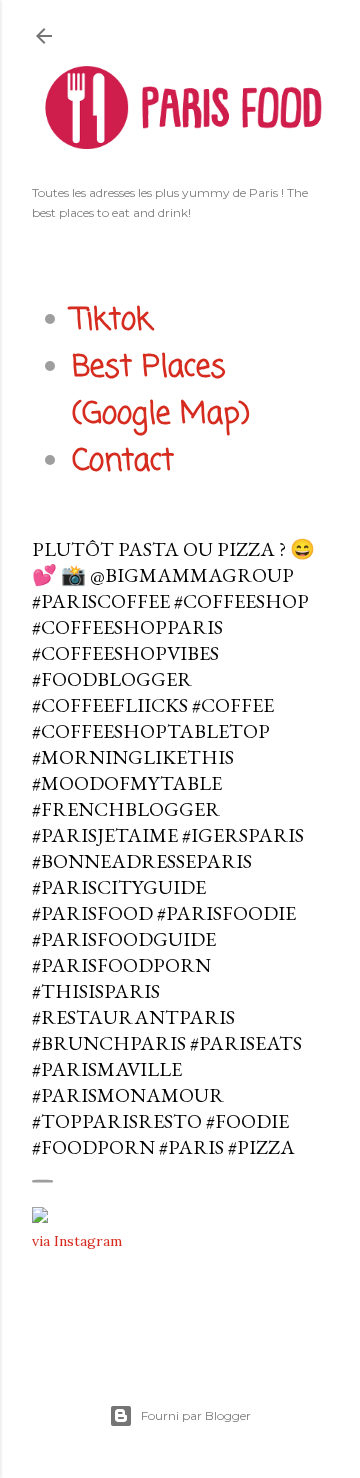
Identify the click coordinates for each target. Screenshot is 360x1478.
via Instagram (77, 1241)
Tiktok (112, 321)
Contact (123, 462)
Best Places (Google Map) (161, 391)
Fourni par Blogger (196, 1415)
